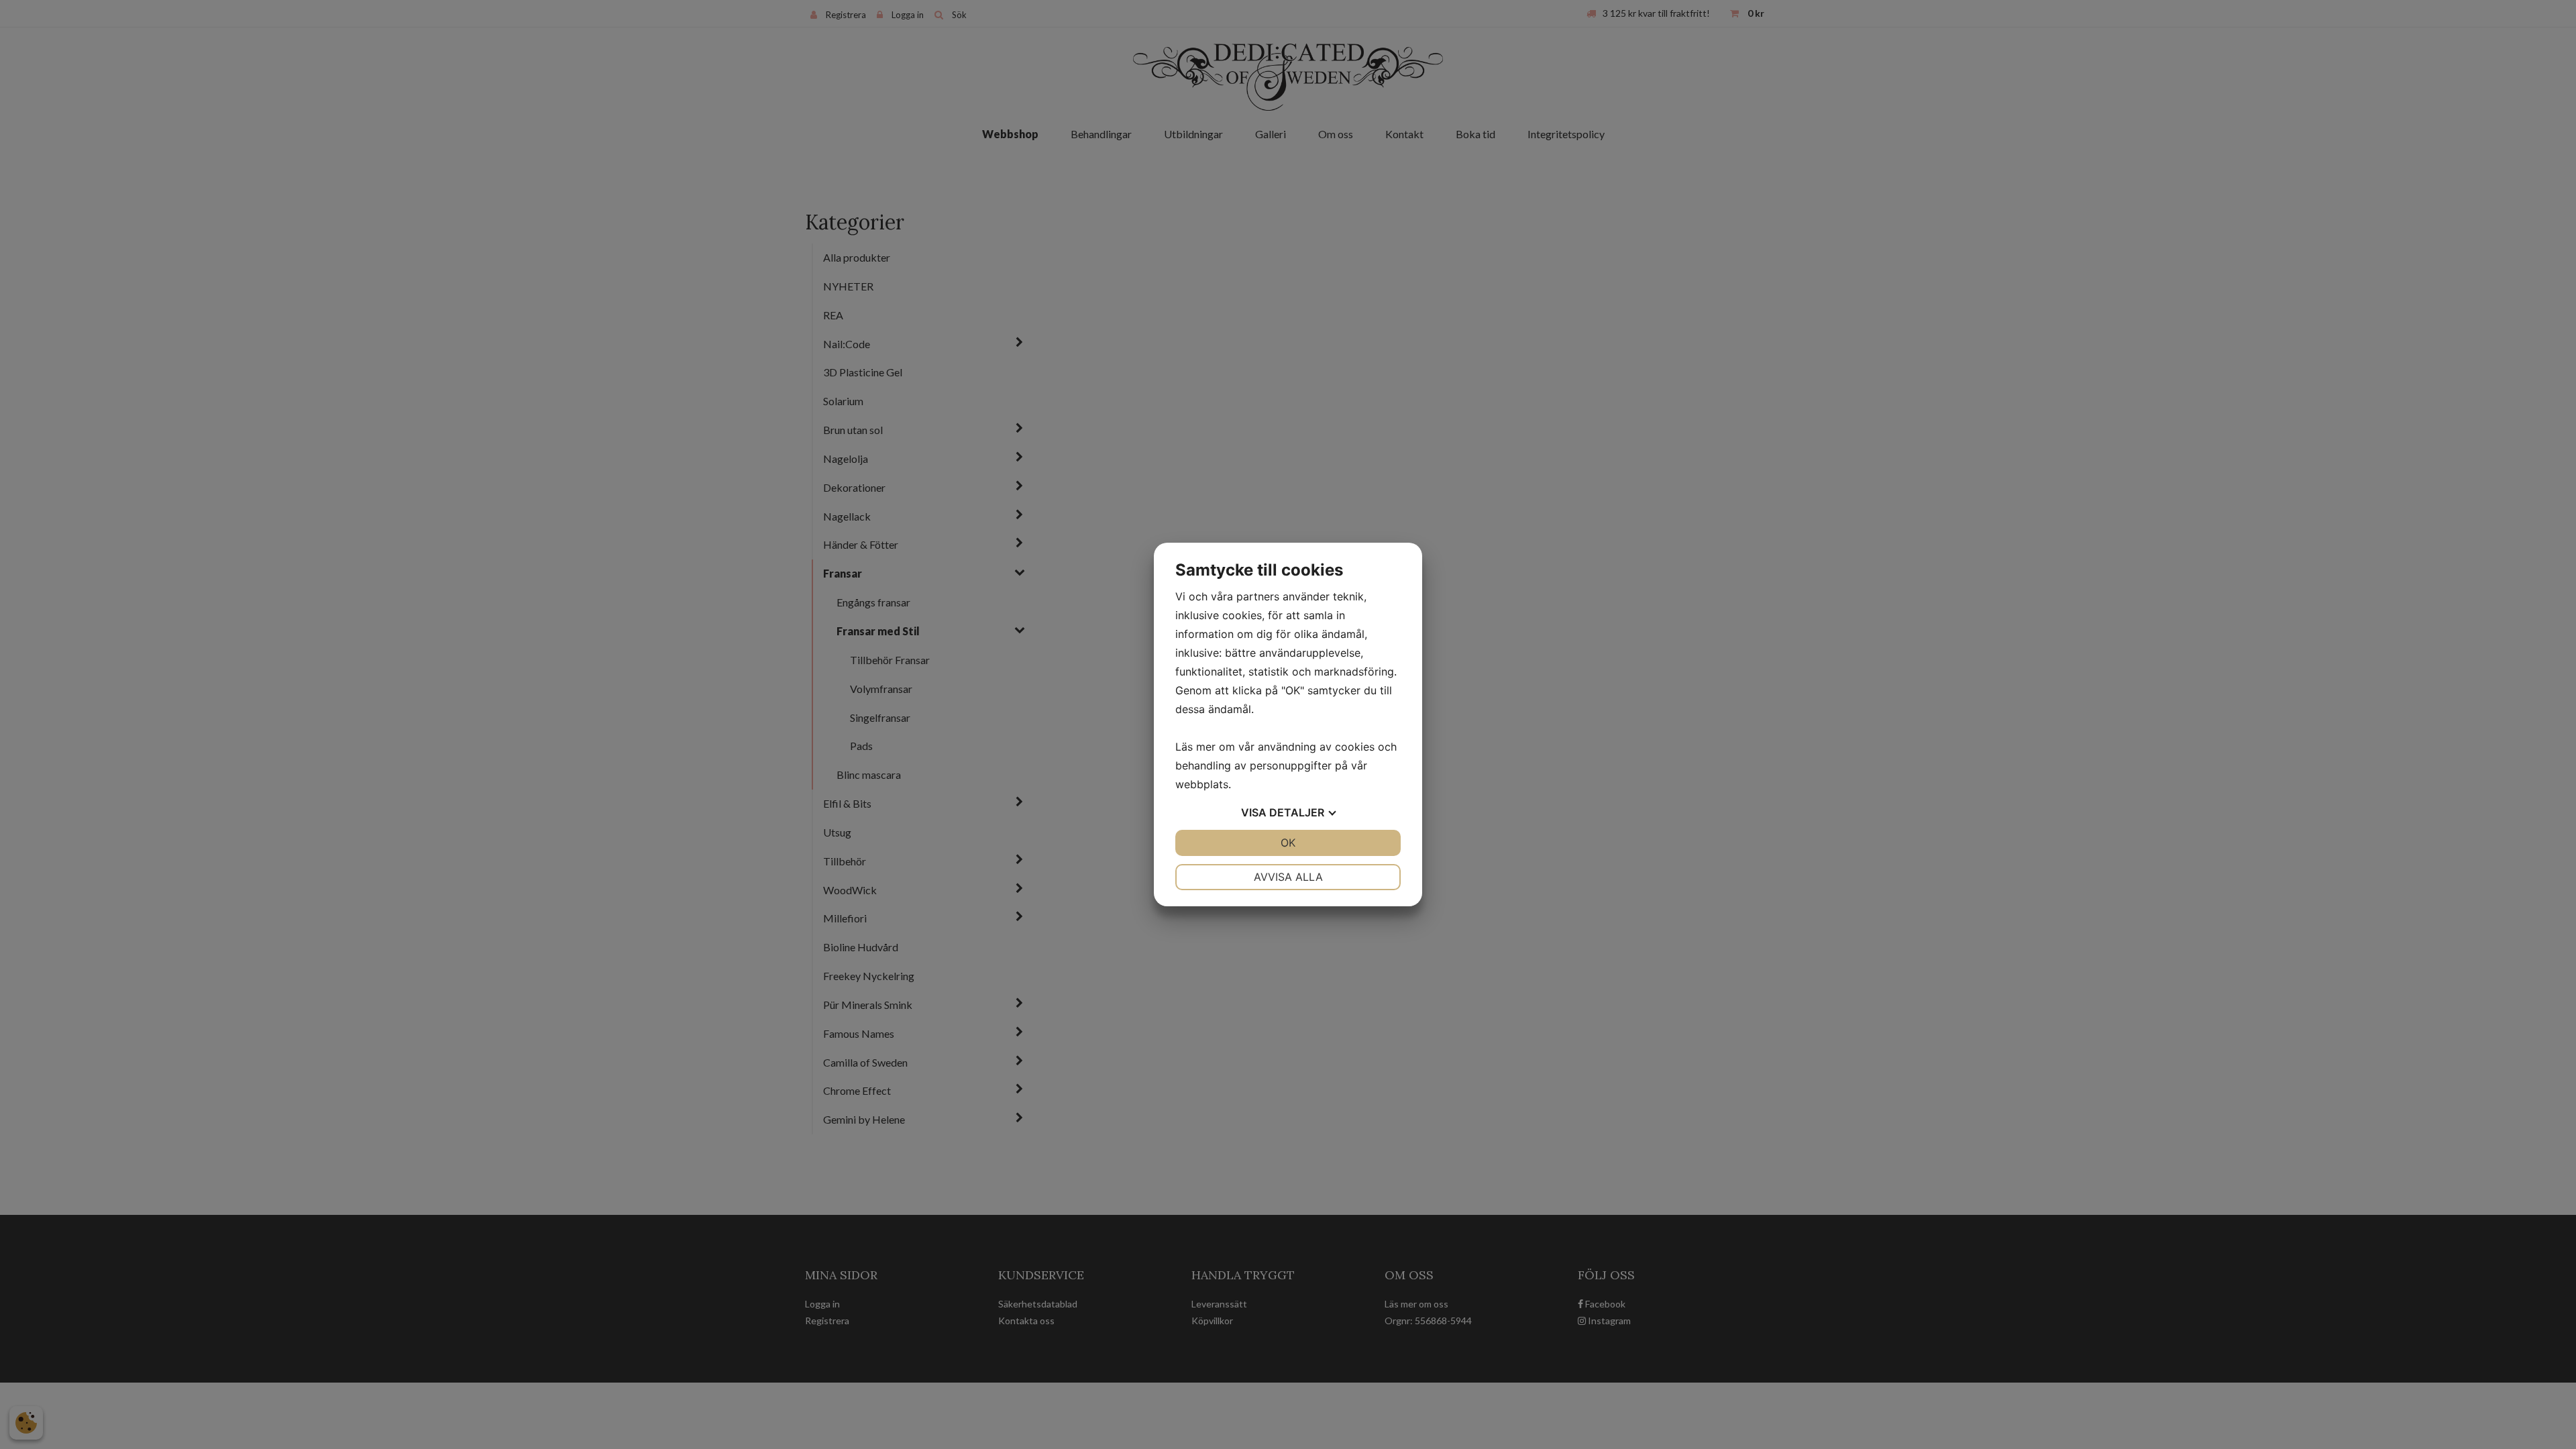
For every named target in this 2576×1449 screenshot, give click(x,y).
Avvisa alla (1288, 877)
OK (1288, 843)
